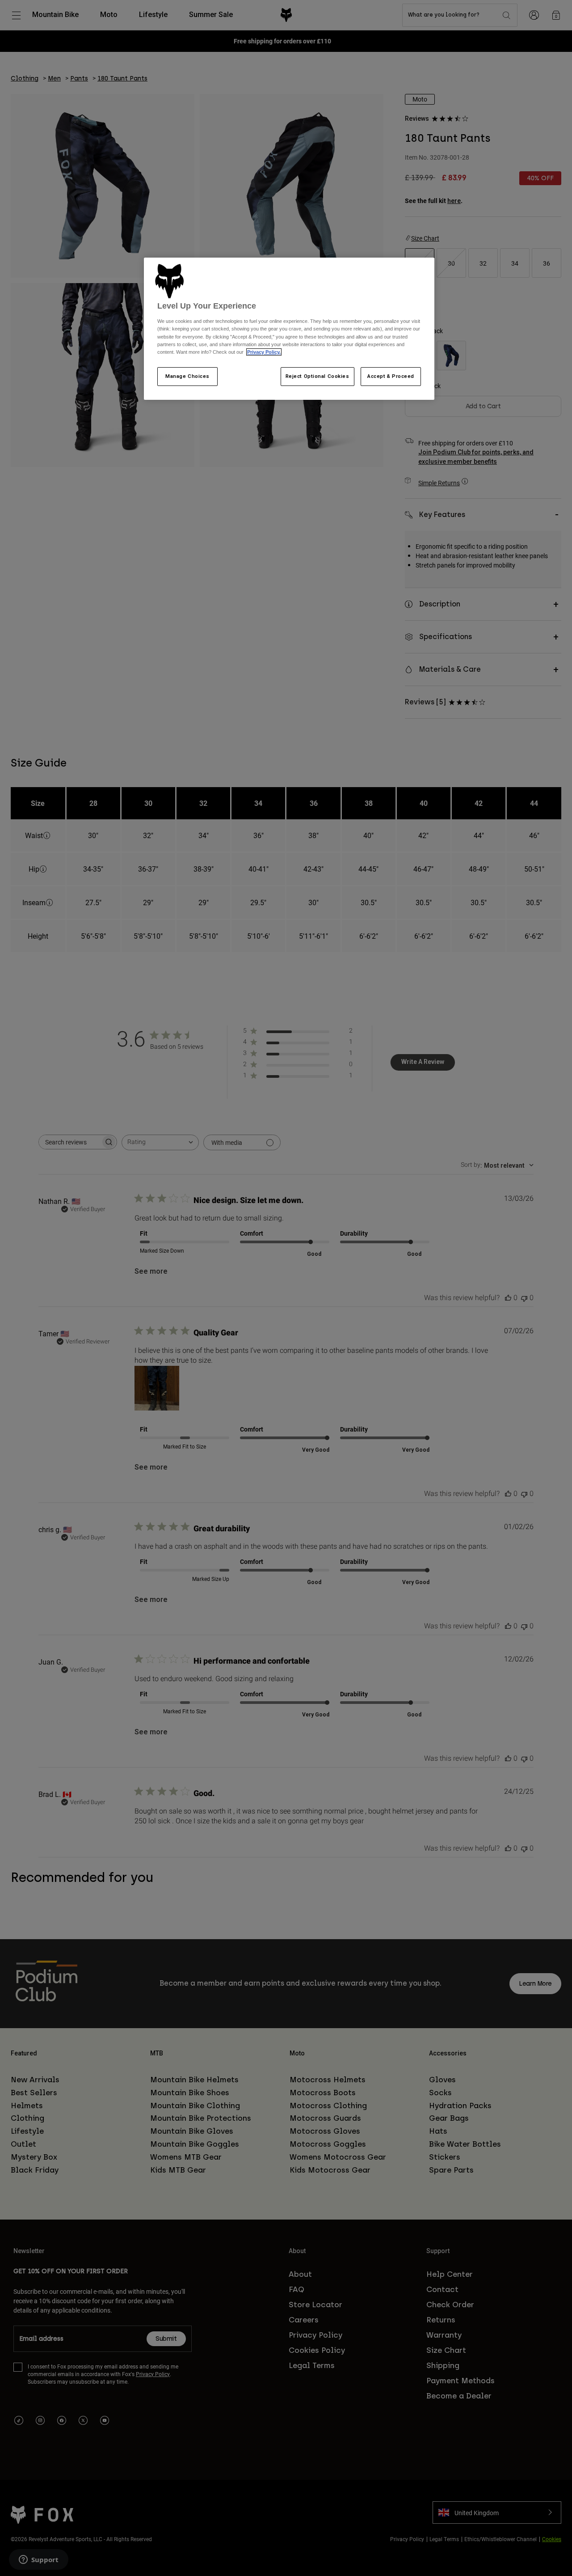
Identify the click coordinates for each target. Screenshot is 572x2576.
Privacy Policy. (264, 352)
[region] (289, 329)
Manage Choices (187, 376)
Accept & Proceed (391, 376)
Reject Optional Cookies (318, 376)
